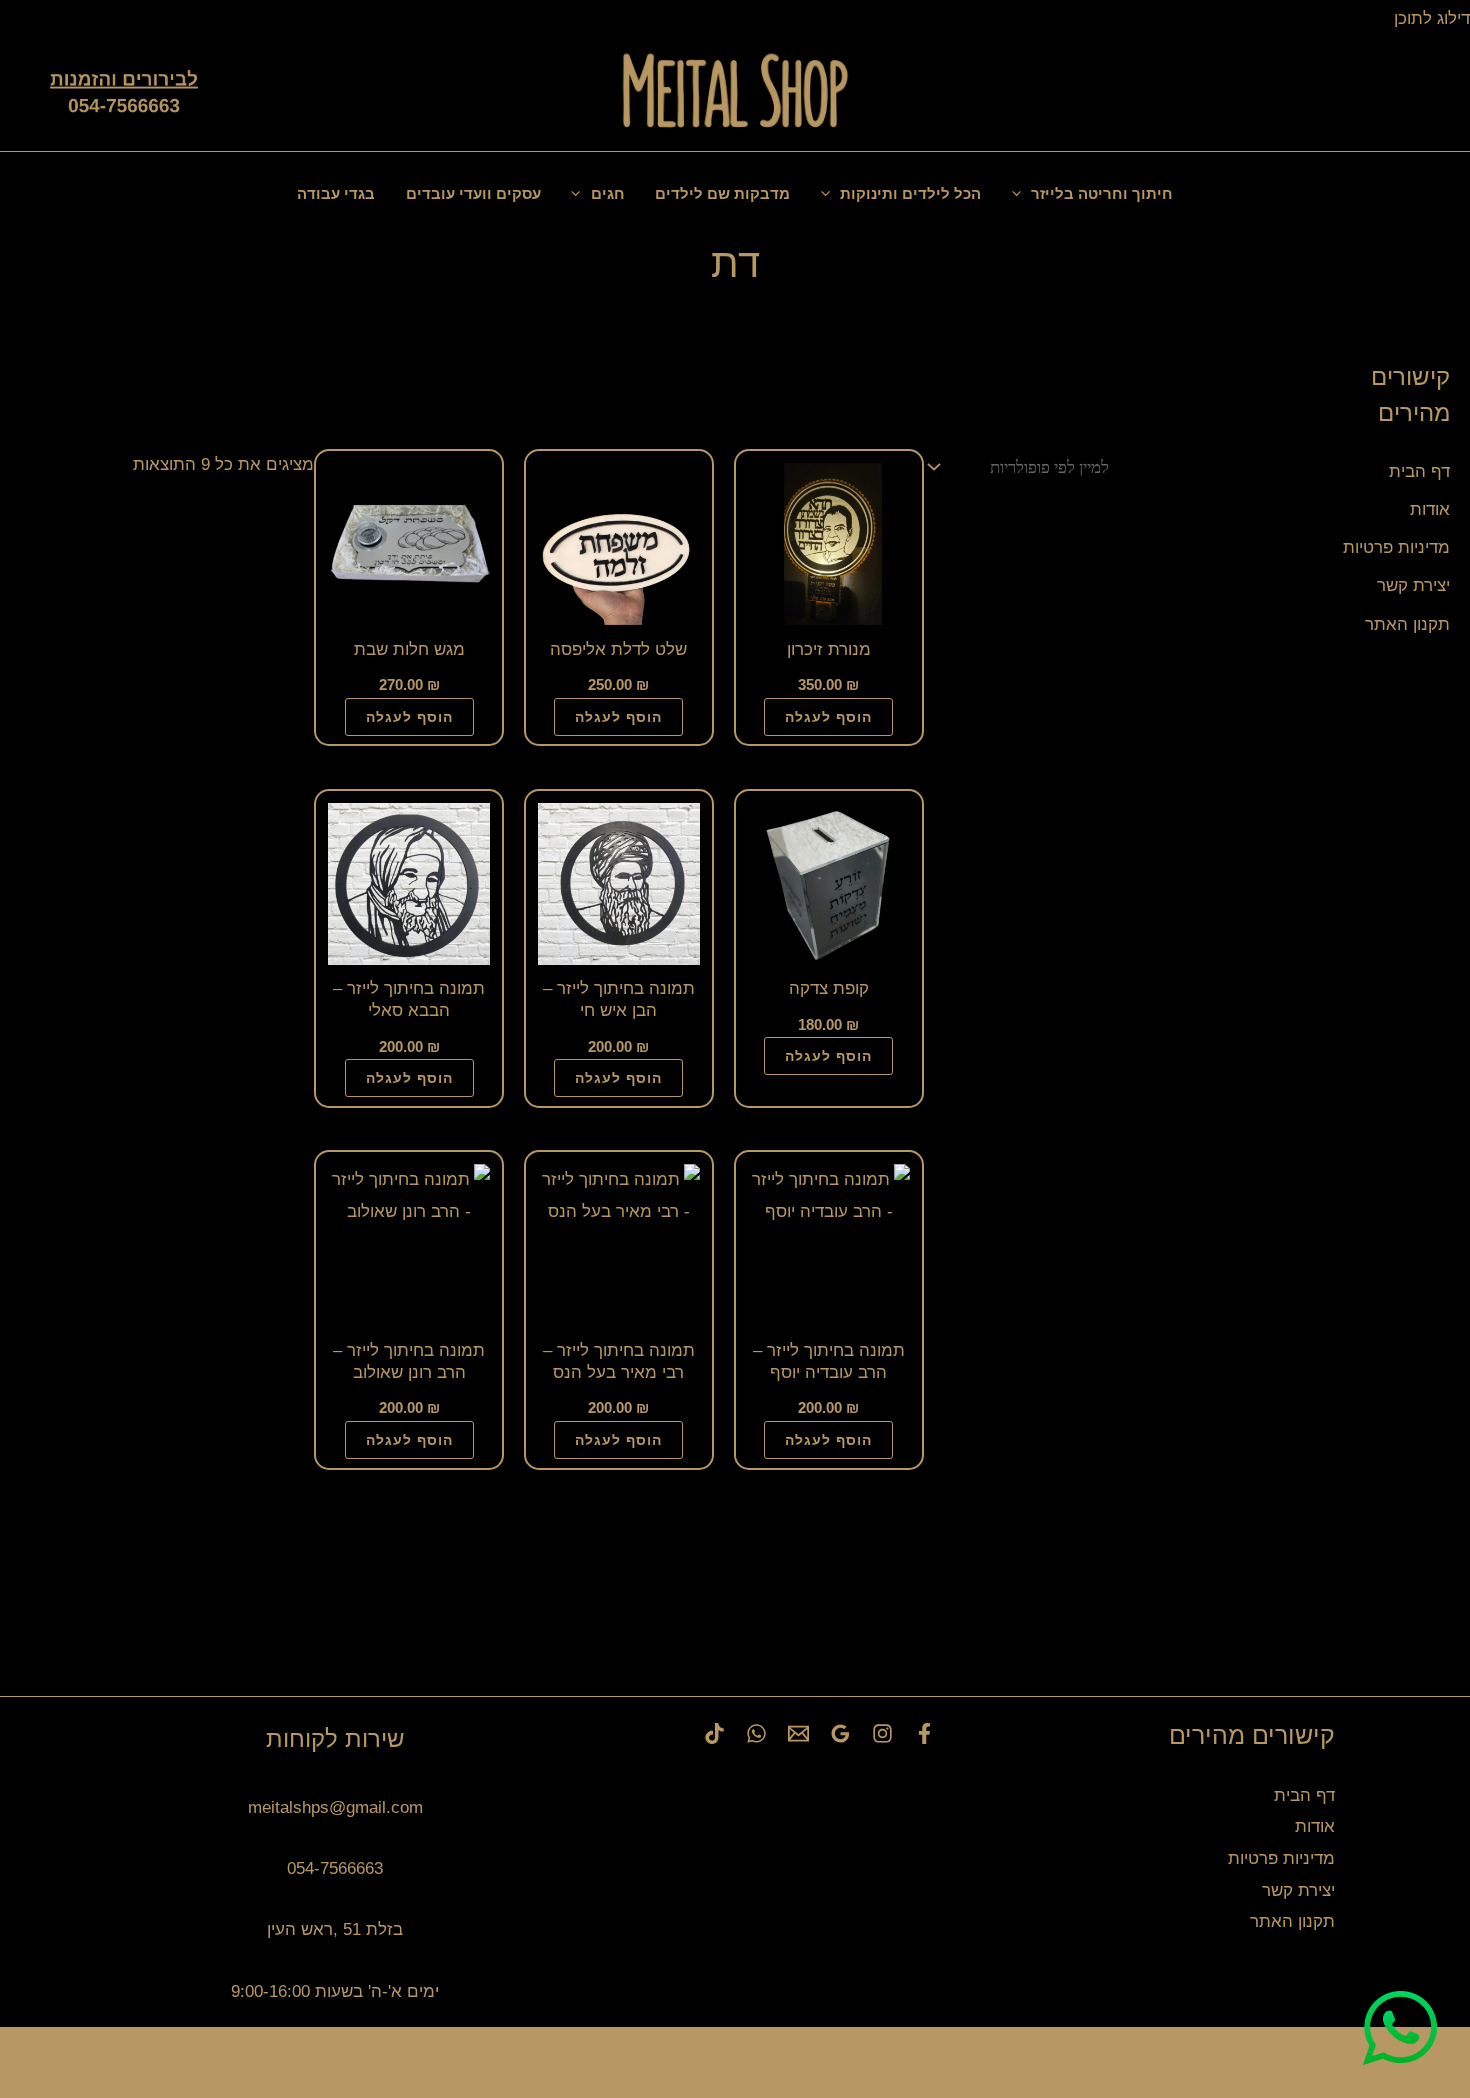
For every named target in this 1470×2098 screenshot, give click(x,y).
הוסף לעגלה (828, 717)
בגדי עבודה (336, 193)
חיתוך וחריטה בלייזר (1102, 193)
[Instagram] (882, 1733)
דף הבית (1419, 471)
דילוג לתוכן (1429, 18)
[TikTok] (714, 1733)
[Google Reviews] (840, 1733)
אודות (1430, 509)
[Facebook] (924, 1733)
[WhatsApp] (756, 1733)
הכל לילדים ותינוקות (910, 193)
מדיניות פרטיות (1396, 547)
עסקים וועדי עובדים (473, 193)
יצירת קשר (1413, 585)
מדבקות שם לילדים (722, 193)
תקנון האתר (1407, 624)
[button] (1357, 93)
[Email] (798, 1733)
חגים (608, 193)
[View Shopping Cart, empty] (1410, 92)
